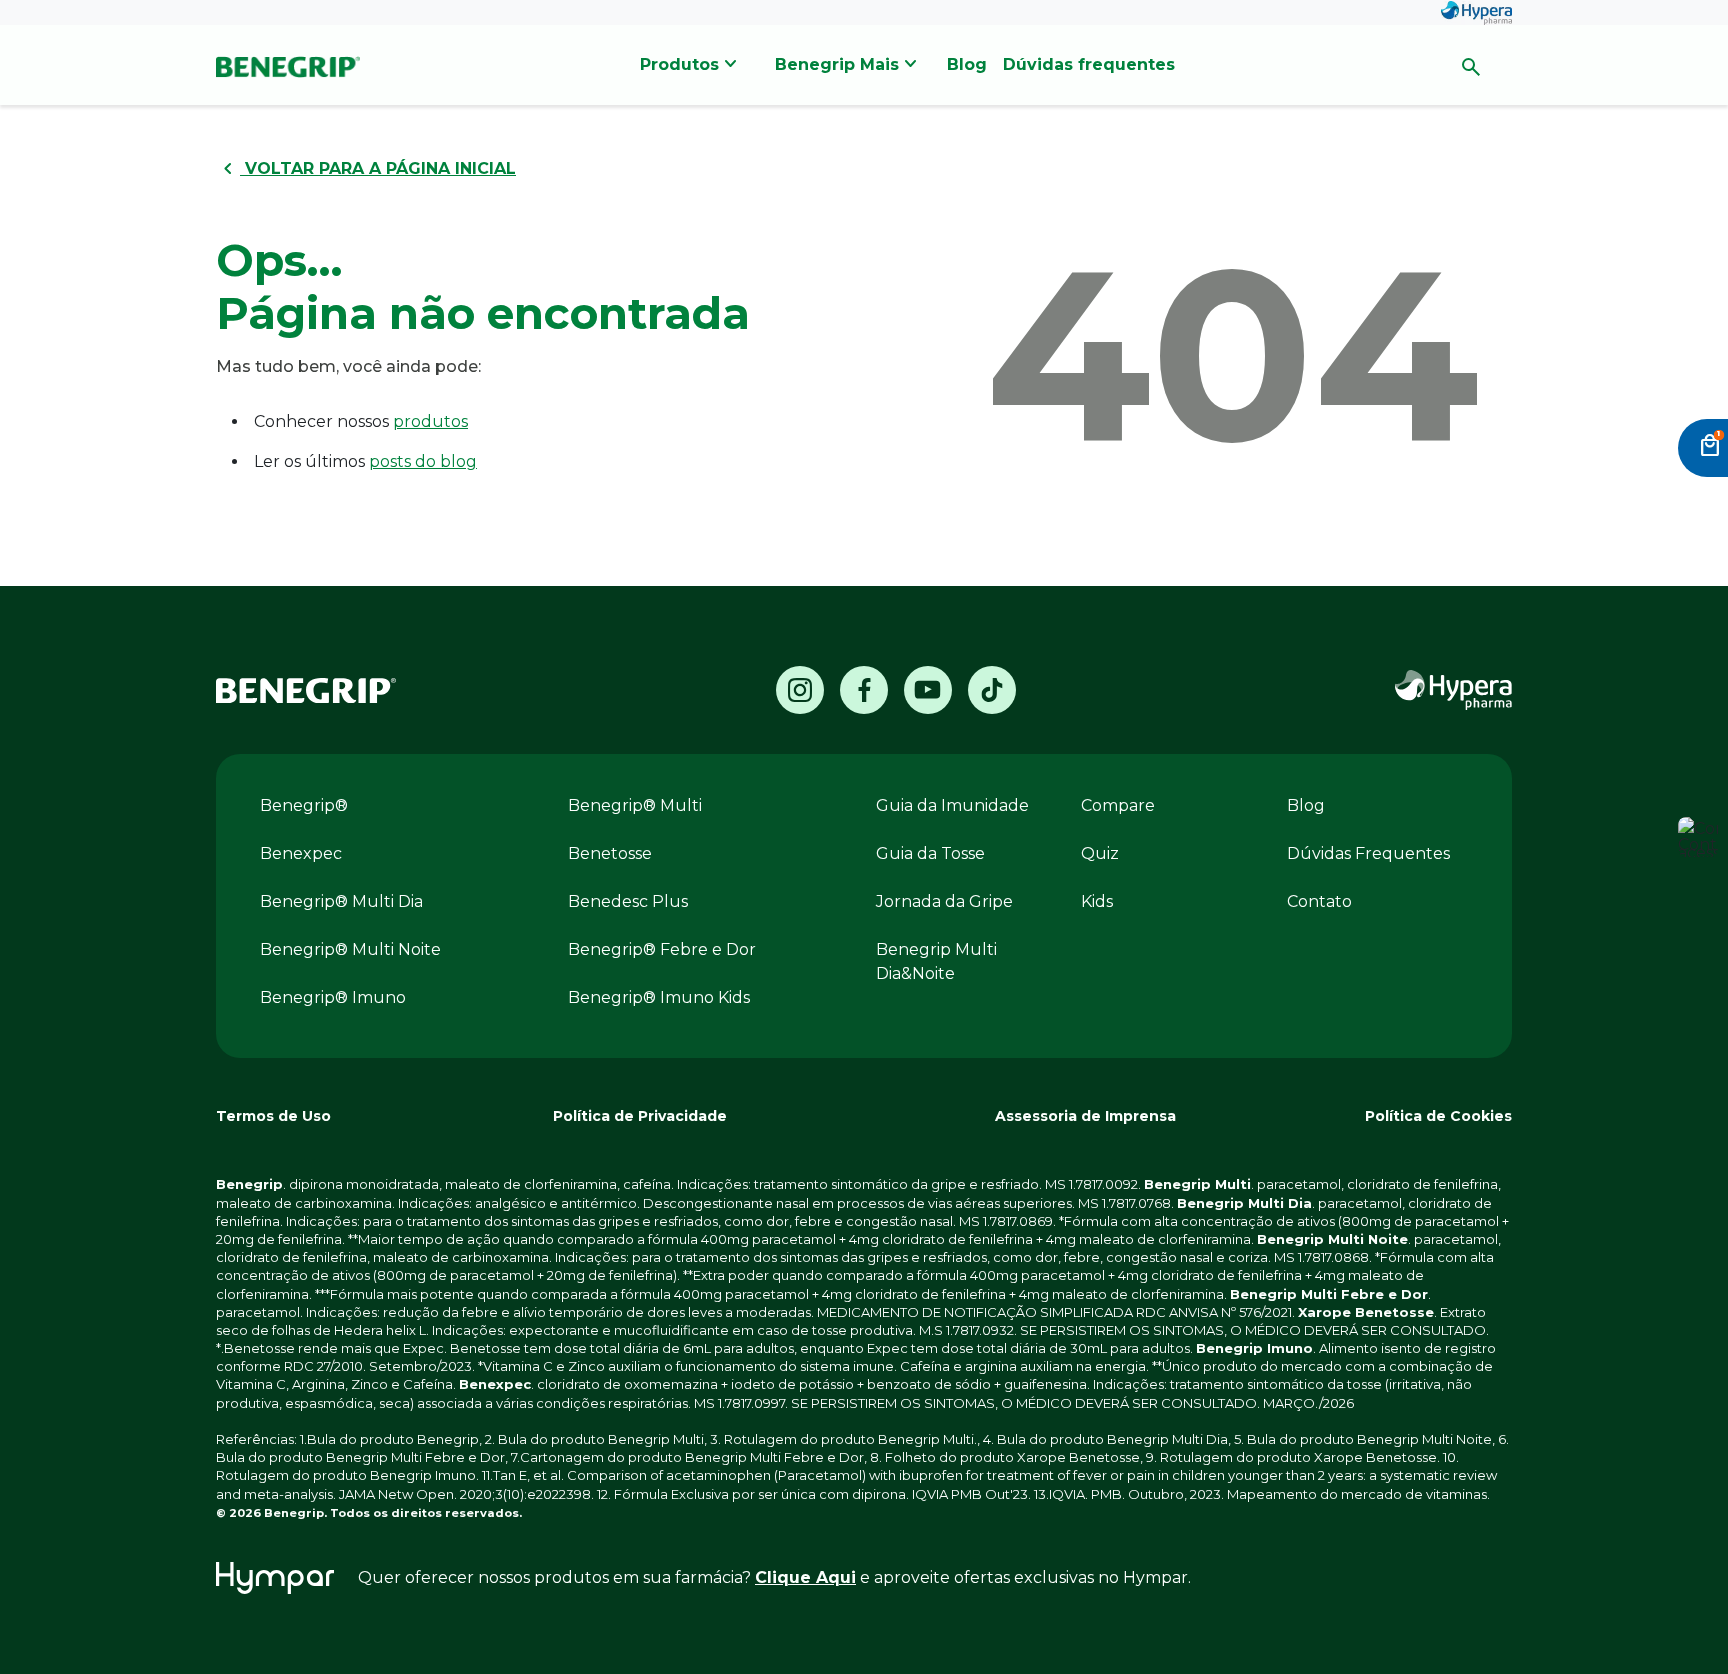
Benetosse (610, 853)
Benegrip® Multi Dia (341, 901)
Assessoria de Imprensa (1085, 1116)
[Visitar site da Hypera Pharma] (1453, 690)
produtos (430, 421)
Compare (1118, 805)
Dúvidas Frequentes (1368, 853)
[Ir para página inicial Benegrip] (306, 691)
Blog (1306, 805)
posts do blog (423, 461)
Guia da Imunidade (952, 805)
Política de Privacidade (640, 1116)
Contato (1319, 901)
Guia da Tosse (930, 853)
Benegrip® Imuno (333, 997)
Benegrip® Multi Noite (350, 949)
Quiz (1100, 853)
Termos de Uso (273, 1116)
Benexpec (301, 853)
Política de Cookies (1438, 1116)
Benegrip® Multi (635, 805)
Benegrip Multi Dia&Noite (936, 961)
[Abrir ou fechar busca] (1471, 65)
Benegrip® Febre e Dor (662, 949)
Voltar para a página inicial (366, 168)
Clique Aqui (805, 1577)
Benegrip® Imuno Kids (659, 997)
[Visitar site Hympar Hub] (275, 1578)
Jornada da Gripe (944, 901)
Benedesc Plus (628, 901)
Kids (1097, 901)
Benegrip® (304, 805)
